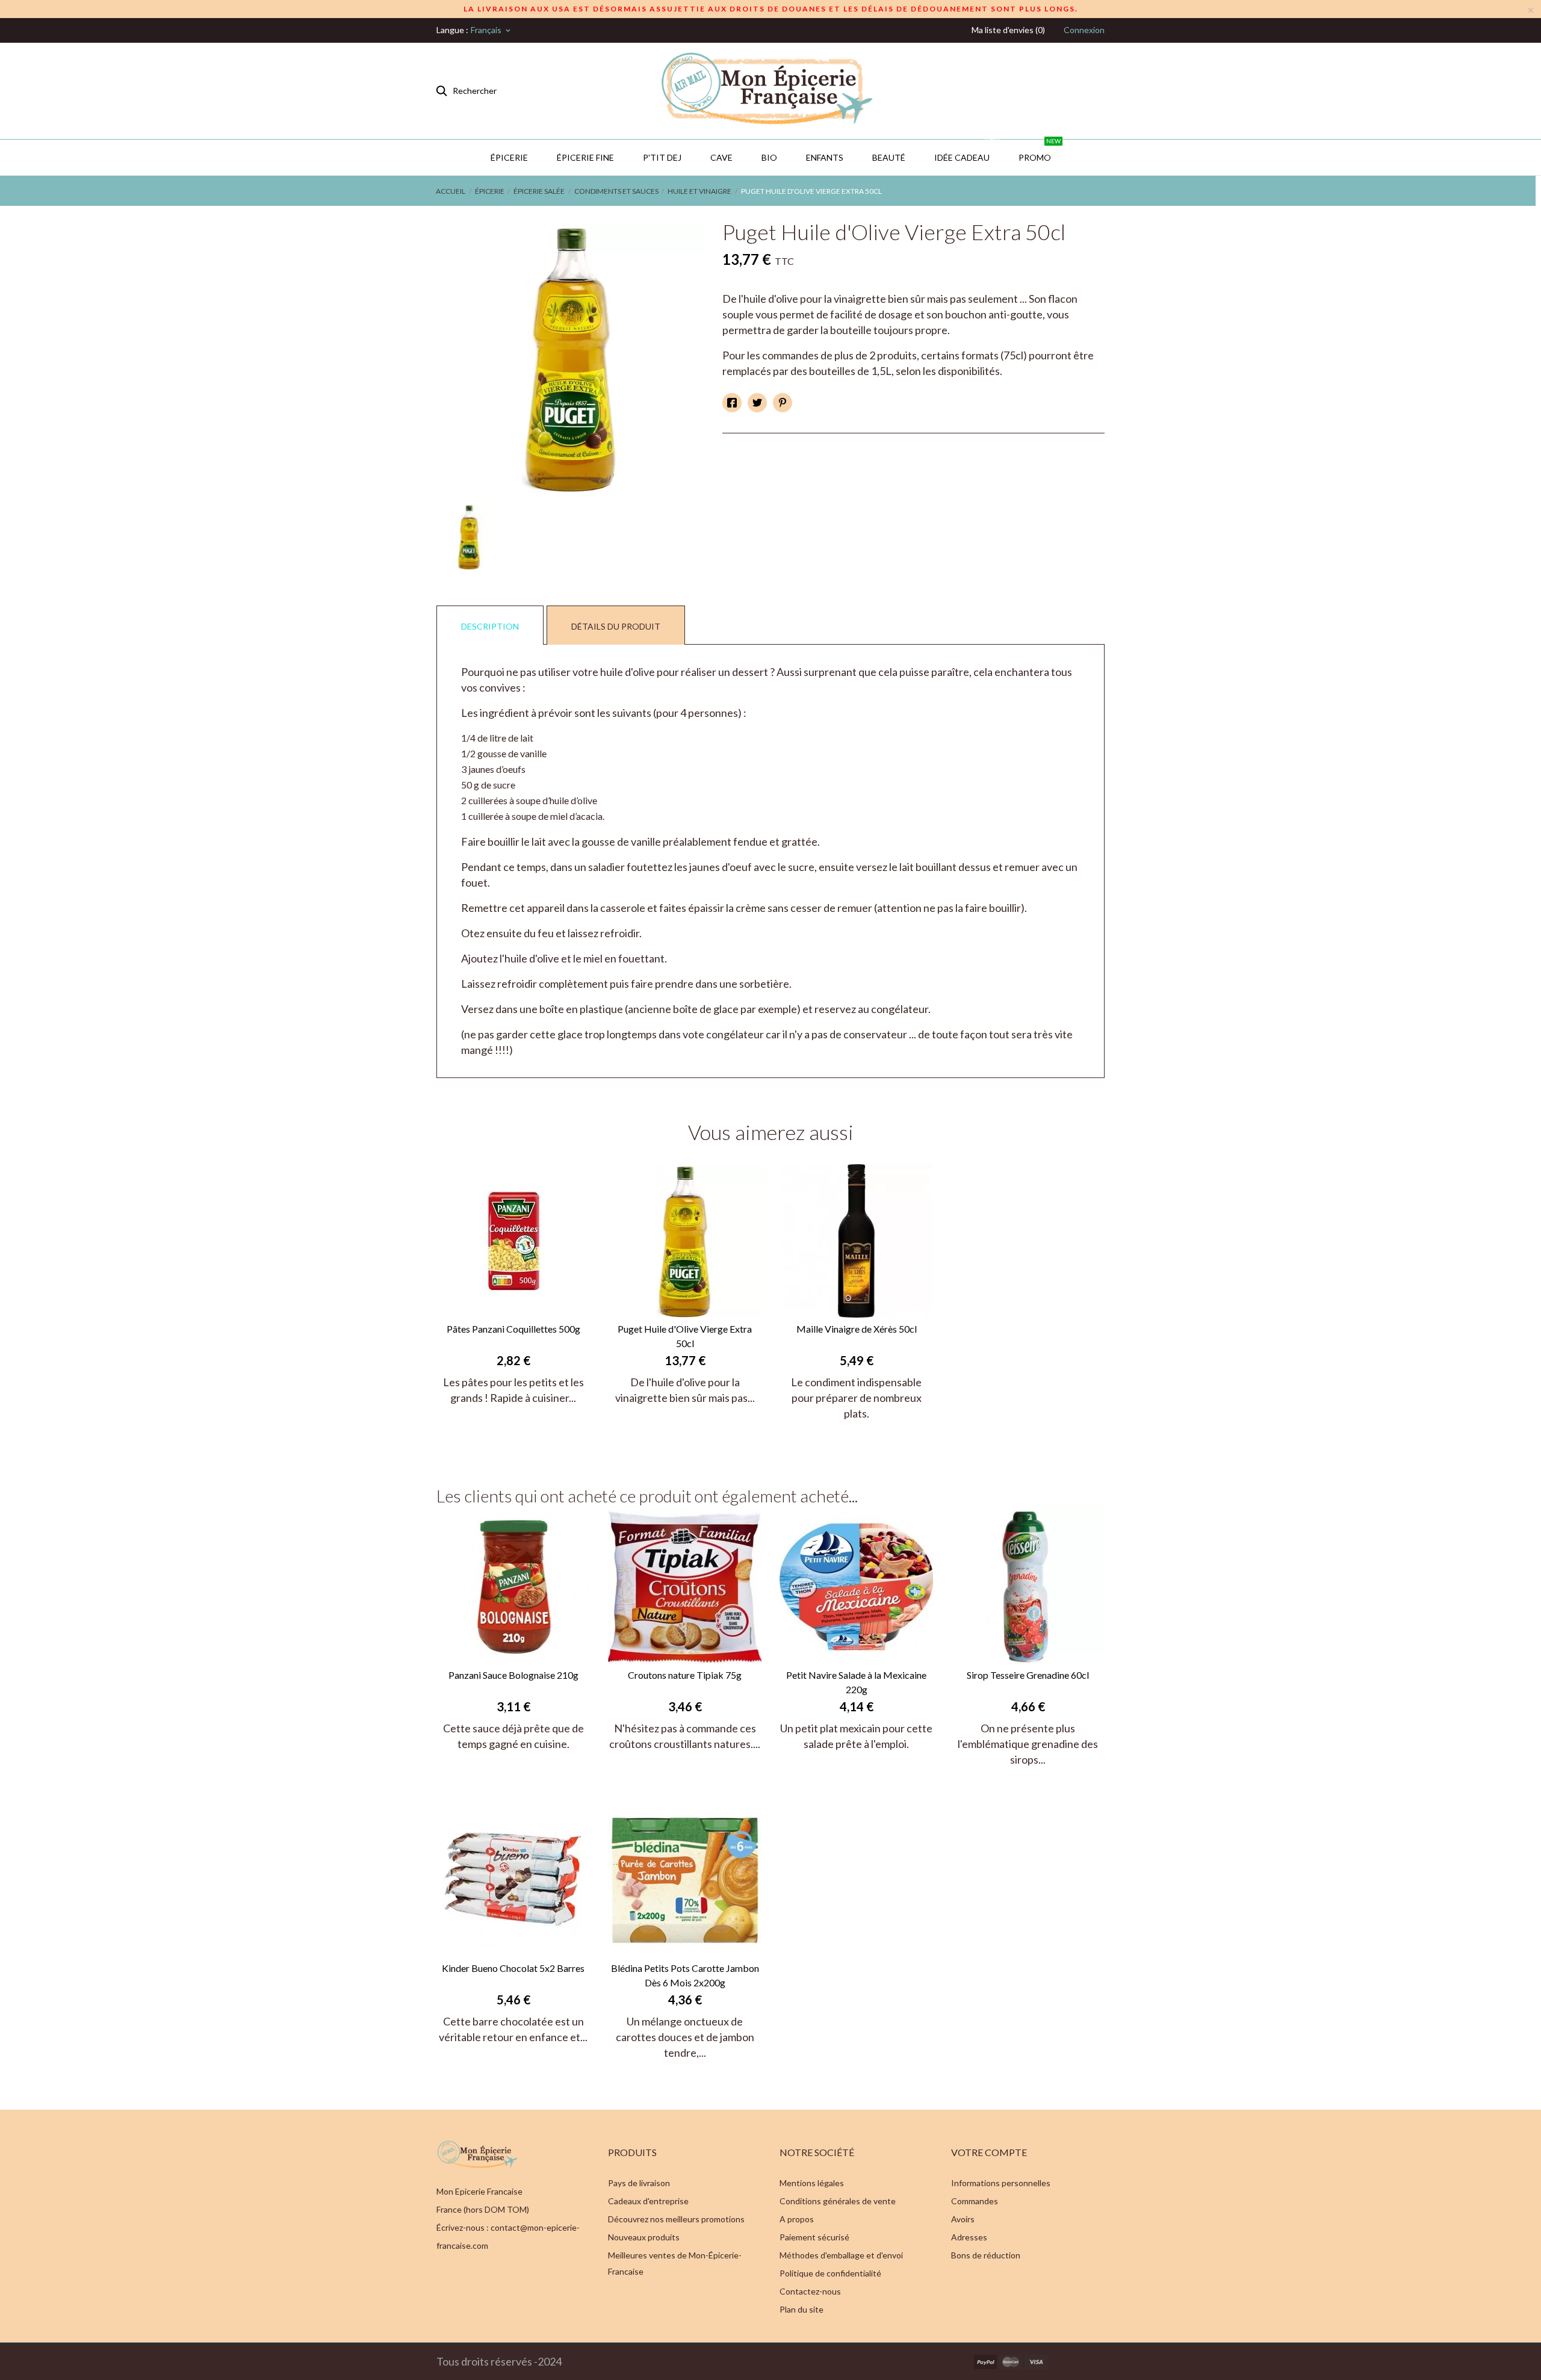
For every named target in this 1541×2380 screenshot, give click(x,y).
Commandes (975, 2201)
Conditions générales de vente (838, 2201)
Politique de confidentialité (830, 2273)
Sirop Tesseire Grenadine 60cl (1028, 1675)
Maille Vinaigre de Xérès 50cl (857, 1329)
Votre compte (989, 2152)
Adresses (969, 2237)
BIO (769, 157)
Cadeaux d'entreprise (648, 2201)
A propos (797, 2219)
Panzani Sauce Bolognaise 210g (513, 1675)
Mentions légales (812, 2183)
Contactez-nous (810, 2291)
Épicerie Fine (585, 157)
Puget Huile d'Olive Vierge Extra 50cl (685, 1336)
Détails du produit (616, 626)
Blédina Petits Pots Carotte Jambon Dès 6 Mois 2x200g (685, 1975)
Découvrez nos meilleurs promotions (676, 2219)
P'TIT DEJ (662, 157)
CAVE (721, 157)
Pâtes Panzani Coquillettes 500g (513, 1329)
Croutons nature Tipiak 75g (685, 1675)
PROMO (1040, 151)
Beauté (889, 157)
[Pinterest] (783, 403)
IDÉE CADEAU (967, 151)
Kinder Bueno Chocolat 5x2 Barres (513, 1968)
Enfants (825, 157)
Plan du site (802, 2309)
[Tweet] (757, 403)
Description (490, 626)
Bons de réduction (986, 2255)
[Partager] (732, 403)
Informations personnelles (1001, 2183)
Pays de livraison (639, 2183)
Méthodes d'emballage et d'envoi (841, 2255)
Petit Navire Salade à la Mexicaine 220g (856, 1682)
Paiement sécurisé (814, 2237)
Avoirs (963, 2219)
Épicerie (509, 157)
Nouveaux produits (644, 2237)
